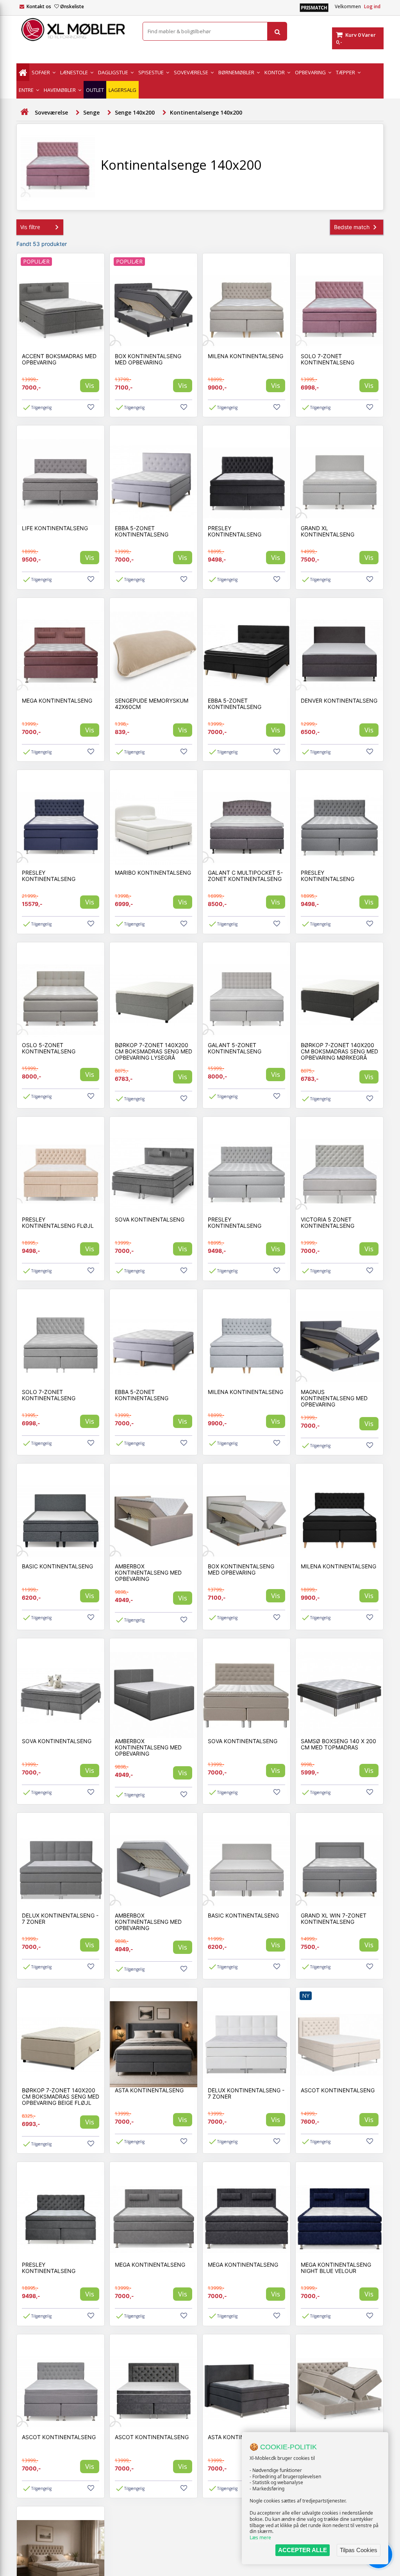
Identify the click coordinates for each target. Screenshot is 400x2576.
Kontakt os (39, 6)
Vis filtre (30, 227)
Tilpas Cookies (359, 2550)
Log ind (372, 6)
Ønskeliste (72, 6)
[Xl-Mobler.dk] (74, 30)
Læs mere (260, 2537)
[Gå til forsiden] (24, 112)
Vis (90, 385)
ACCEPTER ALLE (303, 2550)
